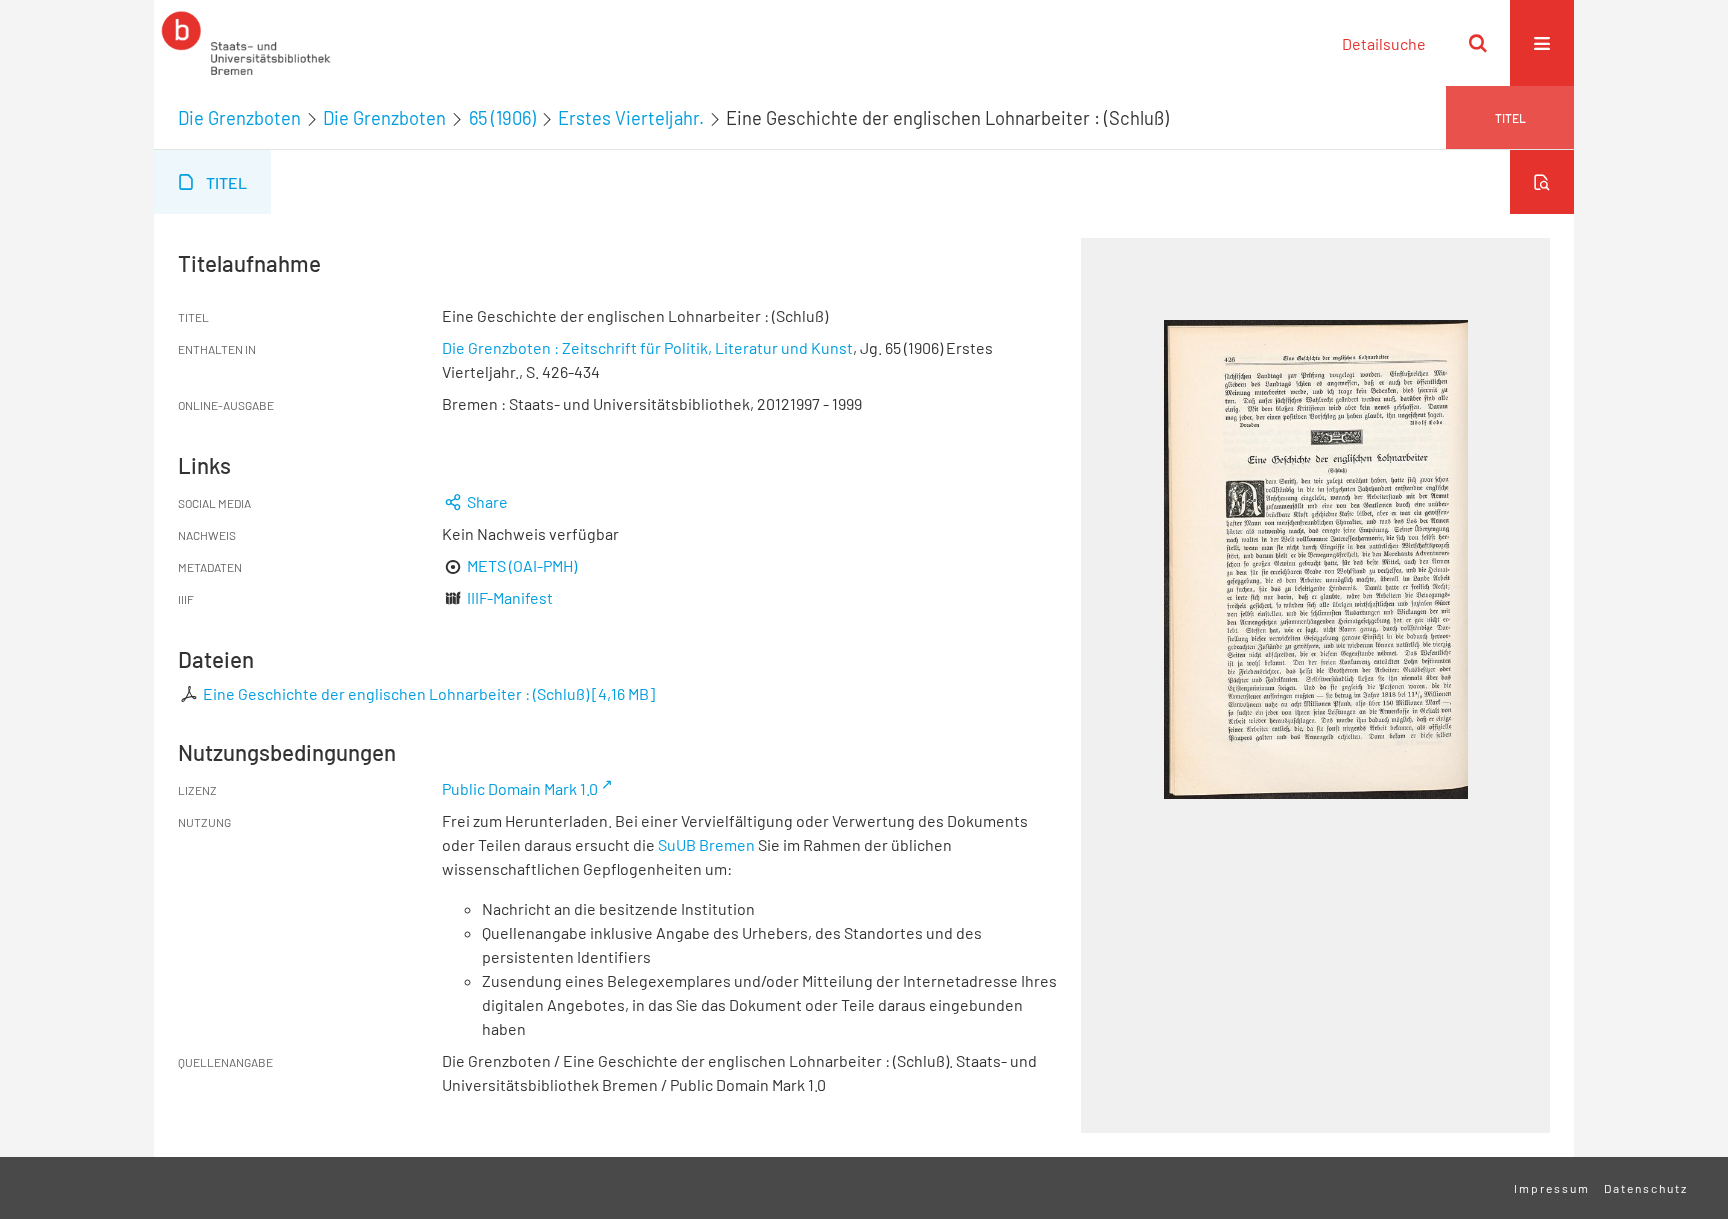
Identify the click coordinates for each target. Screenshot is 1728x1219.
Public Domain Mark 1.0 (520, 788)
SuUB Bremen (706, 844)
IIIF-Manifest (510, 597)
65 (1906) (502, 118)
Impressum (1552, 1188)
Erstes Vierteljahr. (631, 118)
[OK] (1478, 43)
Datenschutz (1646, 1188)
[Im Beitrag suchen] (1542, 182)
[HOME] (246, 43)
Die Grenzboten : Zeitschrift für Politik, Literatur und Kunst (647, 347)
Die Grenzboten (239, 118)
